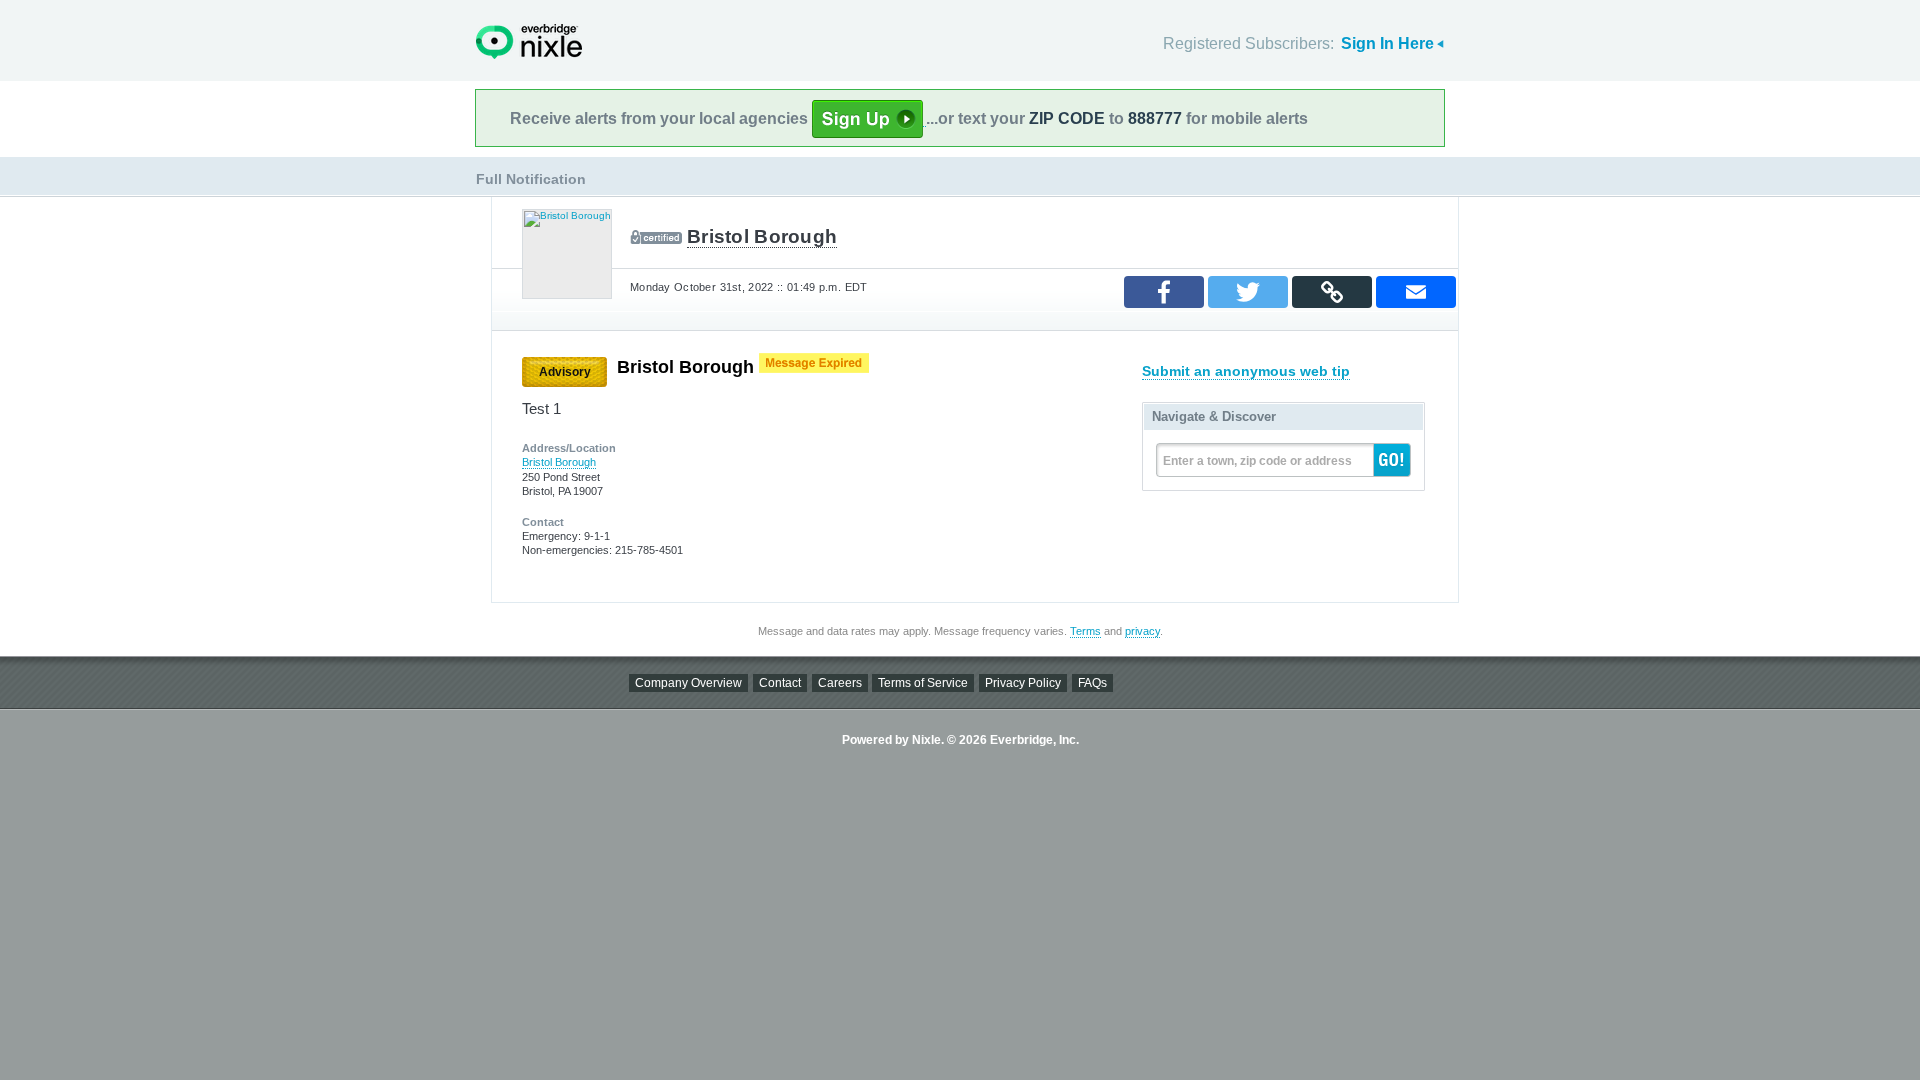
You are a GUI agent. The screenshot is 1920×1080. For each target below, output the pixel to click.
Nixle (529, 41)
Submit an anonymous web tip (1246, 371)
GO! (1392, 460)
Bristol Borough (762, 236)
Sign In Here (1387, 43)
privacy (1142, 631)
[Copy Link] (1332, 292)
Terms (1085, 631)
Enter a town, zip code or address (1257, 461)
